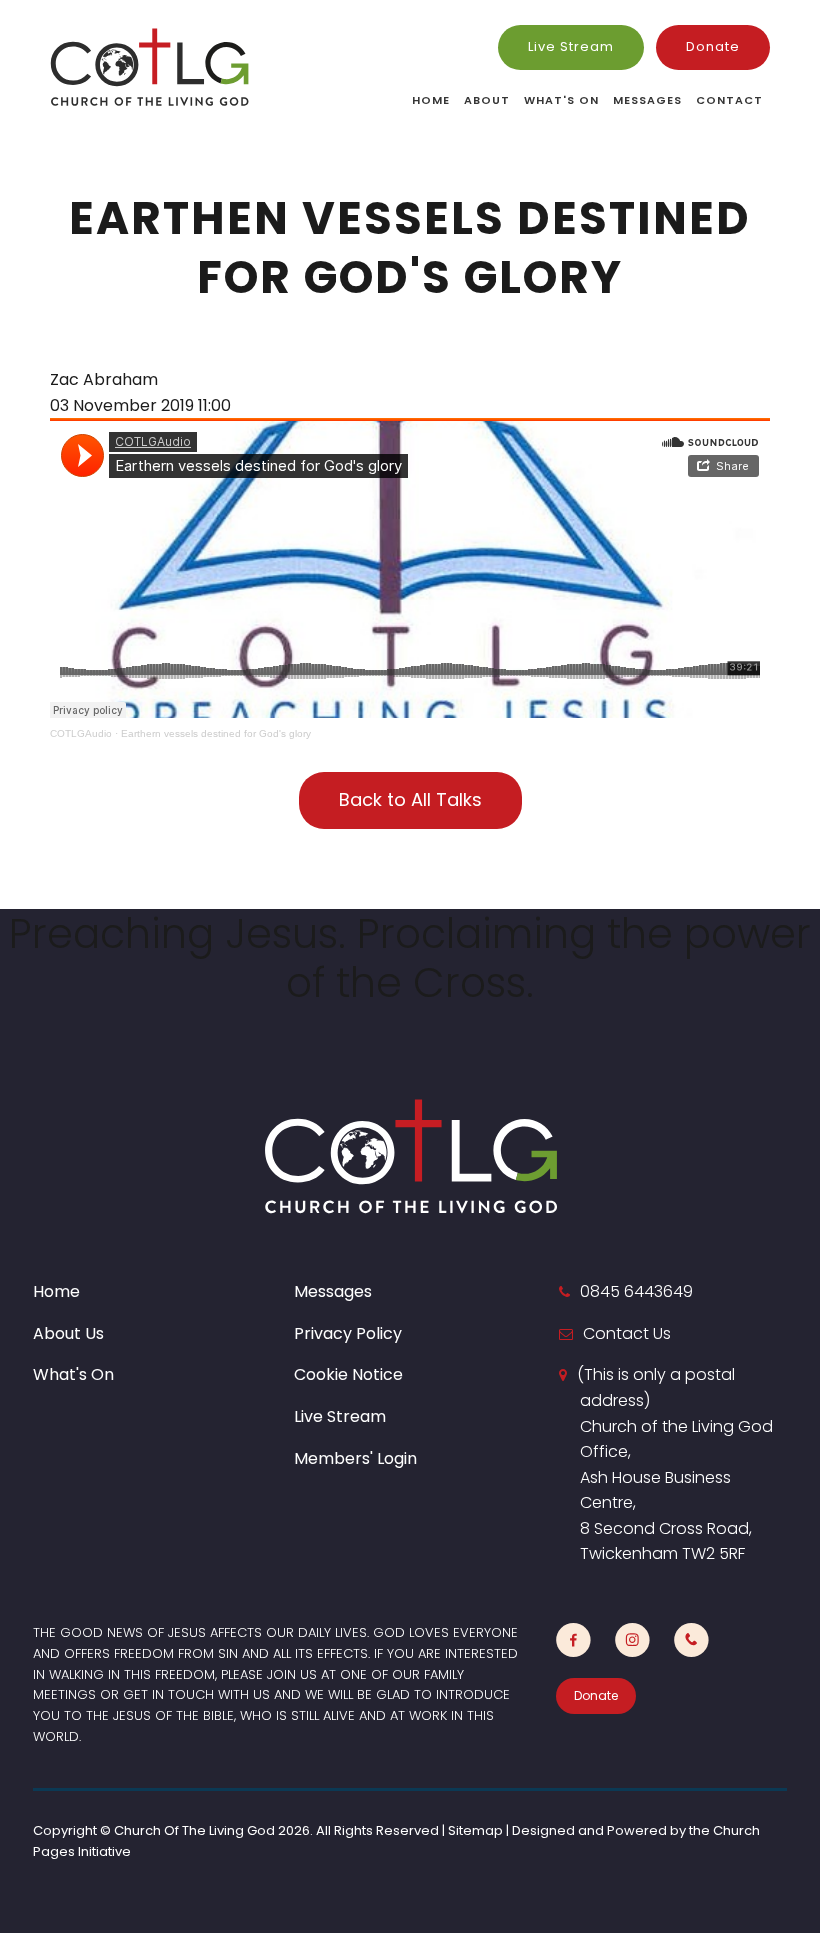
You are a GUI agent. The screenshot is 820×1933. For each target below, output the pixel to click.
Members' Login (355, 1458)
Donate (713, 46)
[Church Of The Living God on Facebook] (573, 1640)
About (487, 100)
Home (431, 100)
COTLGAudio (81, 733)
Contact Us (627, 1333)
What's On (561, 100)
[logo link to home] (150, 66)
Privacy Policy (348, 1333)
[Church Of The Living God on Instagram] (632, 1640)
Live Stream (571, 46)
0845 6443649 (636, 1291)
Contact (729, 100)
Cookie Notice (348, 1374)
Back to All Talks (410, 799)
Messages (647, 100)
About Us (68, 1333)
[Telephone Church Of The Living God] (691, 1640)
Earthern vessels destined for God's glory (216, 733)
